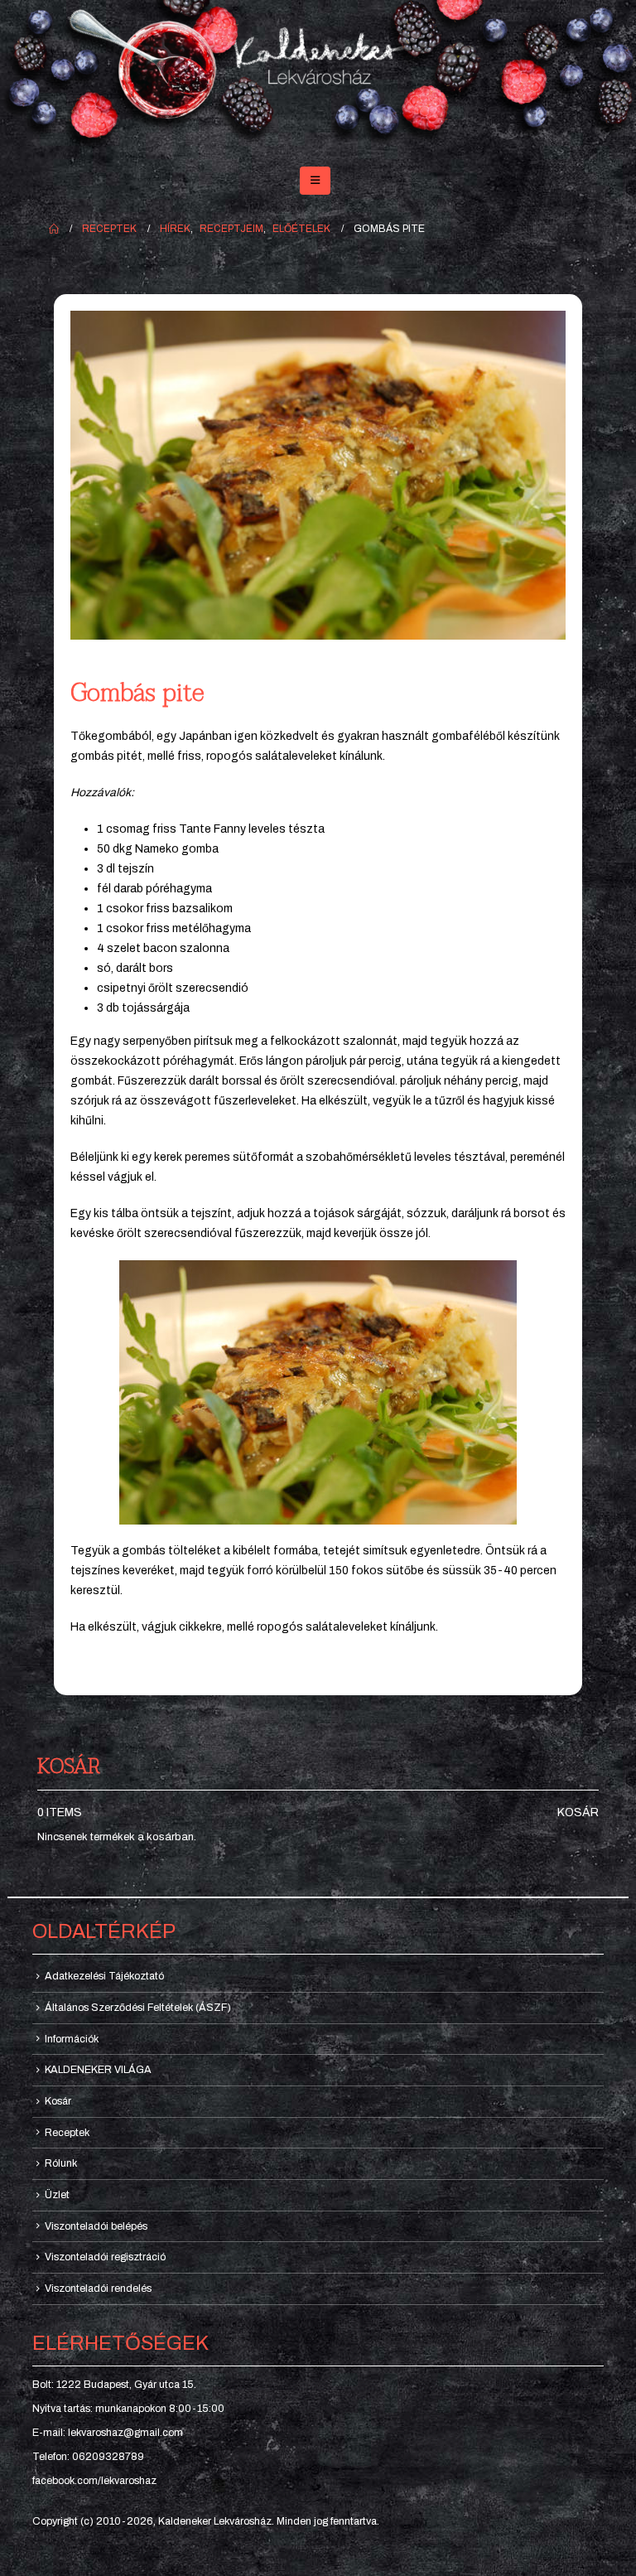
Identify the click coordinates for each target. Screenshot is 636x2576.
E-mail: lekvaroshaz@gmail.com (108, 2433)
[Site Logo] (318, 76)
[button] (315, 181)
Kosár (578, 1812)
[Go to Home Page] (54, 229)
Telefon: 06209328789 (88, 2457)
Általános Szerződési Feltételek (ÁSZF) (138, 2008)
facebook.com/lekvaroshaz (94, 2481)
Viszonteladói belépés (96, 2226)
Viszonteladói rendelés (98, 2288)
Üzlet (57, 2195)
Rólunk (61, 2163)
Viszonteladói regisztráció (105, 2257)
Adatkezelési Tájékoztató (104, 1976)
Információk (72, 2039)
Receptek (67, 2133)
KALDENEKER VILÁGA (98, 2070)
